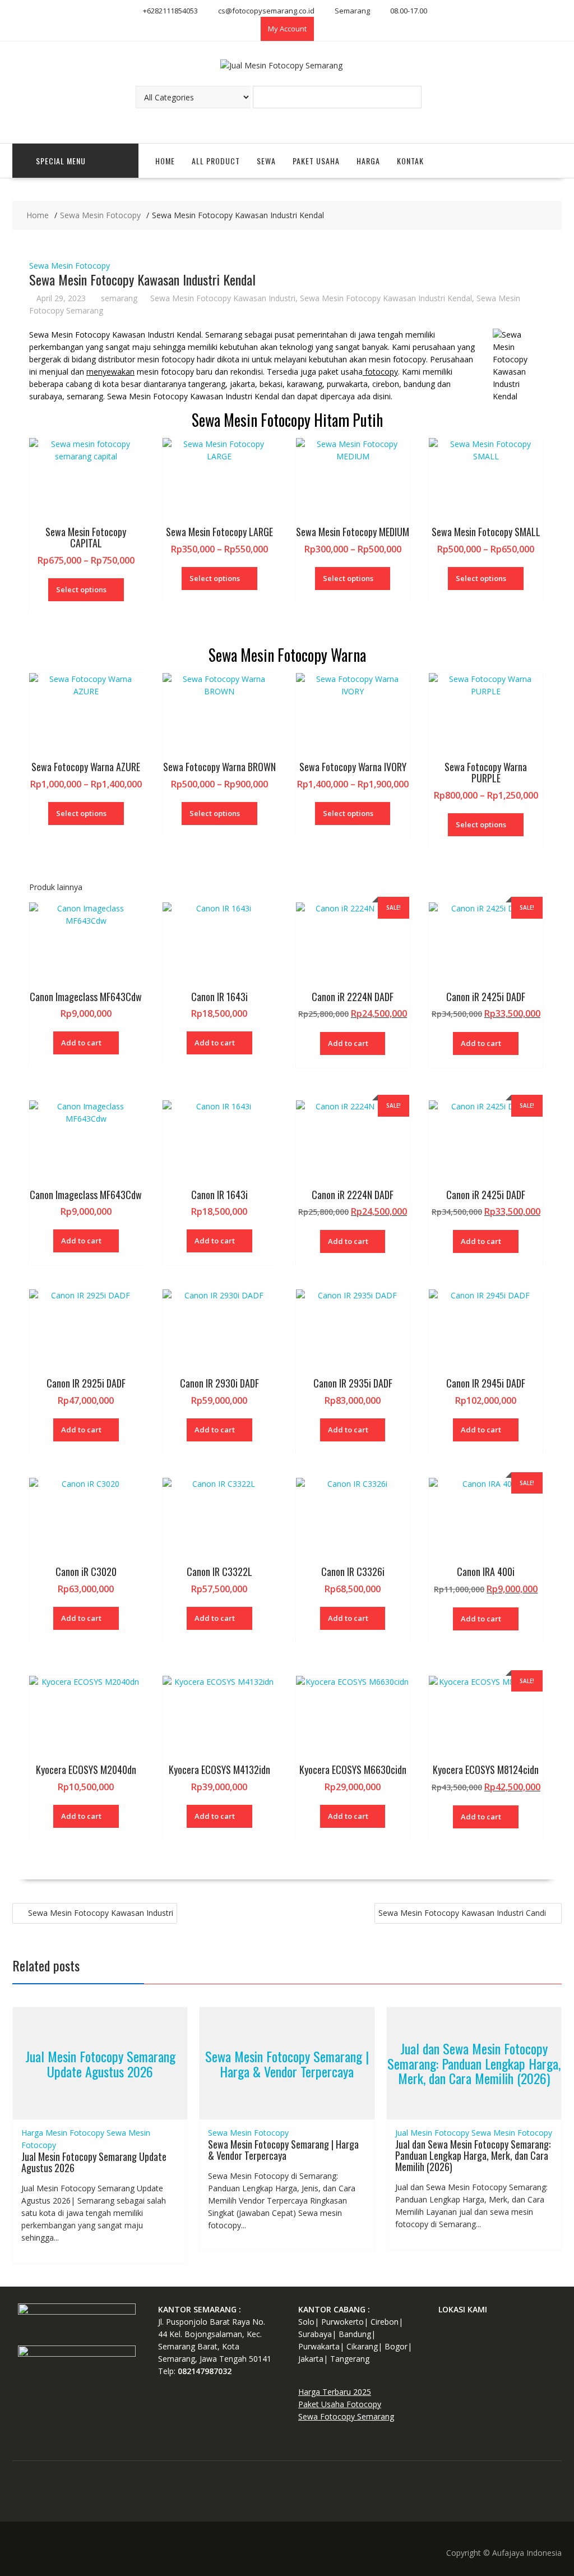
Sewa (266, 161)
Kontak (410, 161)
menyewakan (110, 372)
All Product (216, 161)
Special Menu (61, 161)
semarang (119, 298)
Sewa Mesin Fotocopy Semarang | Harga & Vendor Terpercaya (287, 2063)
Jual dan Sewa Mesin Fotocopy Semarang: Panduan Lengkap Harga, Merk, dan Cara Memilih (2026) (474, 2064)
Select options (81, 589)
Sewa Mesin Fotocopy (70, 266)
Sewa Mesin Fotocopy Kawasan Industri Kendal (386, 298)
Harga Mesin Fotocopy (63, 2133)
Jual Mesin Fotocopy (432, 2133)
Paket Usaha (316, 161)
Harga (368, 161)
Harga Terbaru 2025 (335, 2392)
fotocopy (380, 372)
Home (165, 161)
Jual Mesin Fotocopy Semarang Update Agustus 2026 (100, 2063)
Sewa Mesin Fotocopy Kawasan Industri (223, 298)
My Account (287, 29)
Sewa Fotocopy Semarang (346, 2416)
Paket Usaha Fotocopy (340, 2404)
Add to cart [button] (81, 1043)
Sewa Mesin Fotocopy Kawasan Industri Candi (462, 1913)
